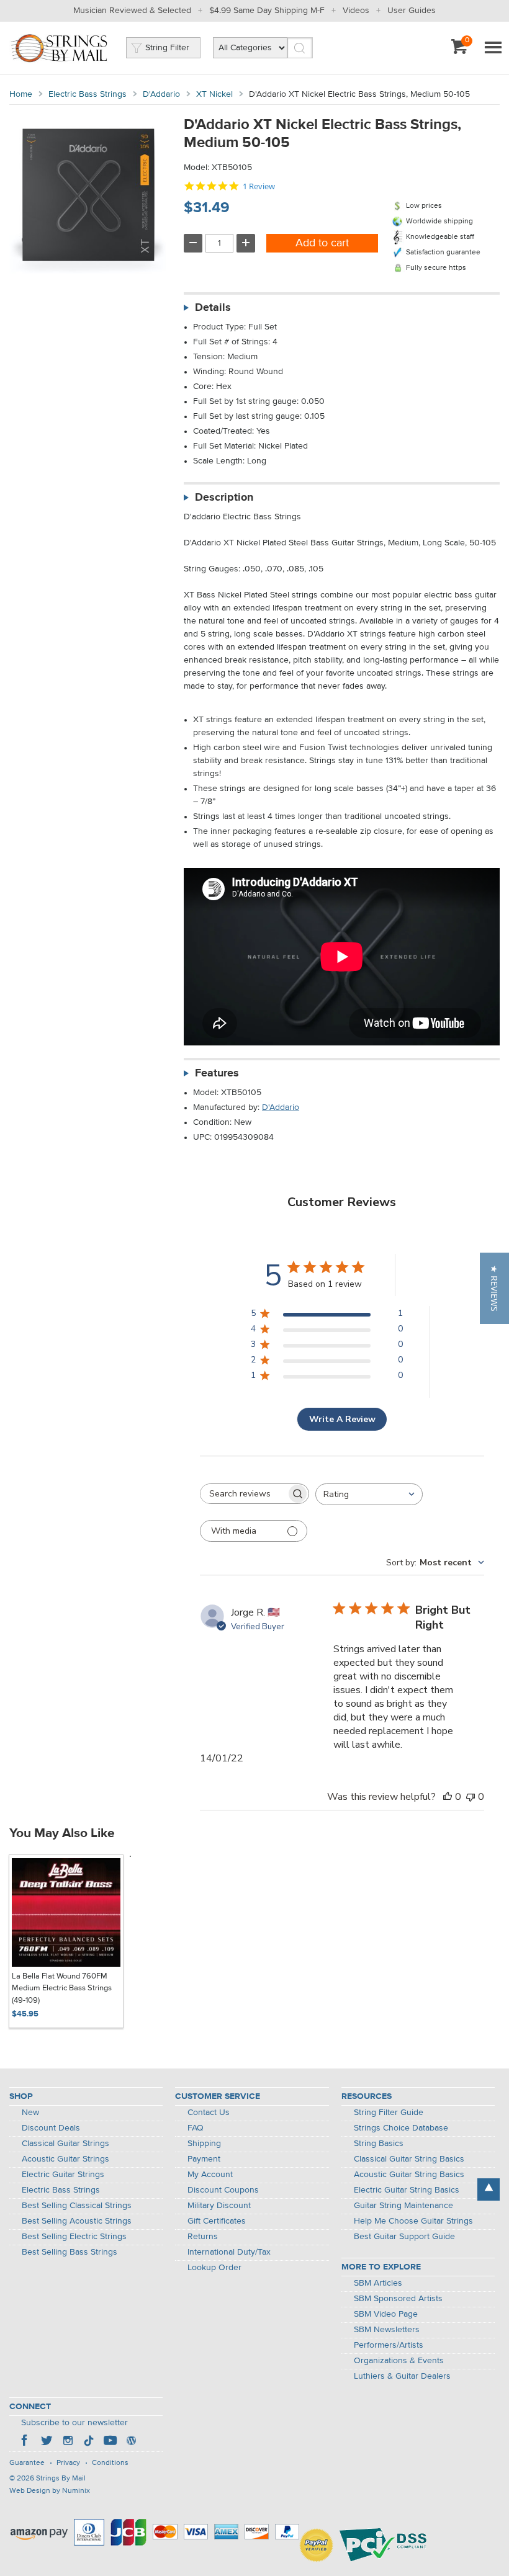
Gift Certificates (217, 2221)
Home (21, 94)
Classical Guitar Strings (65, 2144)
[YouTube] (110, 2442)
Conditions (110, 2463)
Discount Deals (51, 2128)
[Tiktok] (89, 2442)
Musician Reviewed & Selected (132, 11)
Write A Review (342, 1419)
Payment (204, 2159)
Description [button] (224, 498)
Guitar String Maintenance (403, 2206)
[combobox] (369, 1494)
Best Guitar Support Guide (404, 2237)
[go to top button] (489, 2189)
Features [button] (217, 1073)
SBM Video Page (386, 2314)
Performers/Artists (389, 2345)
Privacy (68, 2463)
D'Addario (161, 94)
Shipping (204, 2144)
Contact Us (209, 2113)
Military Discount (219, 2206)
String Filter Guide (389, 2113)
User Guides (412, 11)
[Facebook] (25, 2442)
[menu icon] (493, 48)
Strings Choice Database (401, 2128)
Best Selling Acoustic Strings (77, 2221)
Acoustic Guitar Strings (65, 2159)
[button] (494, 1288)
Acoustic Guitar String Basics (409, 2175)
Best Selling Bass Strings (70, 2252)
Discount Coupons (223, 2190)
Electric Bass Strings (88, 94)
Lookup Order (214, 2268)
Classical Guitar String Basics (409, 2159)
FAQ (196, 2128)
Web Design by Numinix (50, 2491)
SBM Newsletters (387, 2330)
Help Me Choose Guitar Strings (413, 2221)
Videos (356, 11)
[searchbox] (243, 1494)
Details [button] (213, 308)
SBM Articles (378, 2283)
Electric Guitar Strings (63, 2175)
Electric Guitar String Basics (407, 2190)
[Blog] (131, 2442)
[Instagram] (68, 2442)
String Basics (379, 2144)
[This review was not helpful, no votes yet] (471, 1797)
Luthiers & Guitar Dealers (402, 2376)
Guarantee (27, 2463)
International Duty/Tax (229, 2252)
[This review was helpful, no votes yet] (448, 1797)
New (30, 2113)
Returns (203, 2237)
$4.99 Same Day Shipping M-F (267, 11)
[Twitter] (47, 2442)
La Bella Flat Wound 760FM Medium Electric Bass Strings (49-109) (62, 1988)
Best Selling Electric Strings (74, 2237)
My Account (210, 2175)
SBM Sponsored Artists (398, 2299)
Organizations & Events (399, 2361)
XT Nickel (214, 94)
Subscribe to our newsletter (74, 2423)
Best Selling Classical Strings (77, 2206)
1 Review (259, 186)
